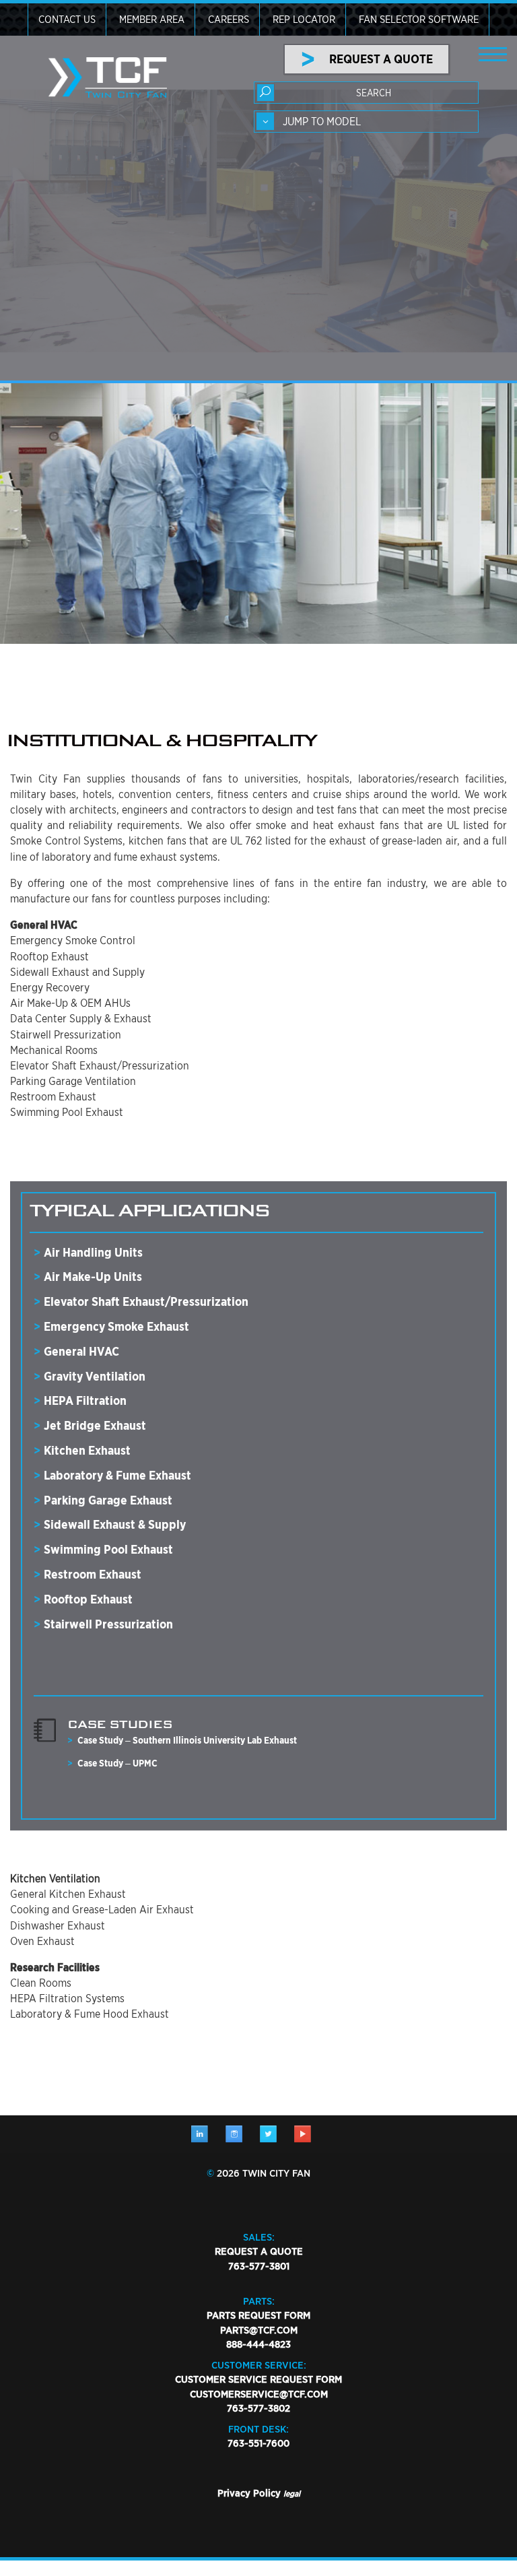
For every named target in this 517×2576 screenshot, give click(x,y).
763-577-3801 (259, 2266)
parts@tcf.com (259, 2330)
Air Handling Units (93, 1252)
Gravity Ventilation (95, 1376)
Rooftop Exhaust (88, 1599)
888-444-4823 (258, 2344)
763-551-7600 (258, 2443)
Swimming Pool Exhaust (108, 1549)
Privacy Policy (249, 2493)
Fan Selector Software (419, 20)
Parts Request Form (258, 2315)
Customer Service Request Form (258, 2379)
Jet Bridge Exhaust (95, 1425)
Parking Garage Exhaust (108, 1500)
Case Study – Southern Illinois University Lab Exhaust (187, 1740)
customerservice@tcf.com (259, 2394)
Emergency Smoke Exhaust (116, 1326)
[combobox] (366, 122)
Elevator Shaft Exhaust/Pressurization (146, 1301)
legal (292, 2494)
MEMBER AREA (152, 20)
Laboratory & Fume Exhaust (117, 1475)
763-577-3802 (258, 2408)
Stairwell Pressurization (108, 1624)
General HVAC (81, 1351)
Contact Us (67, 20)
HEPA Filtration (85, 1400)
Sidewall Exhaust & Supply (115, 1524)
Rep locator (304, 20)
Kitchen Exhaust (87, 1450)
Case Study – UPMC (117, 1763)
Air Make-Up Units (93, 1277)
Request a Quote (259, 2251)
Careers (229, 20)
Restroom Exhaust (93, 1574)
